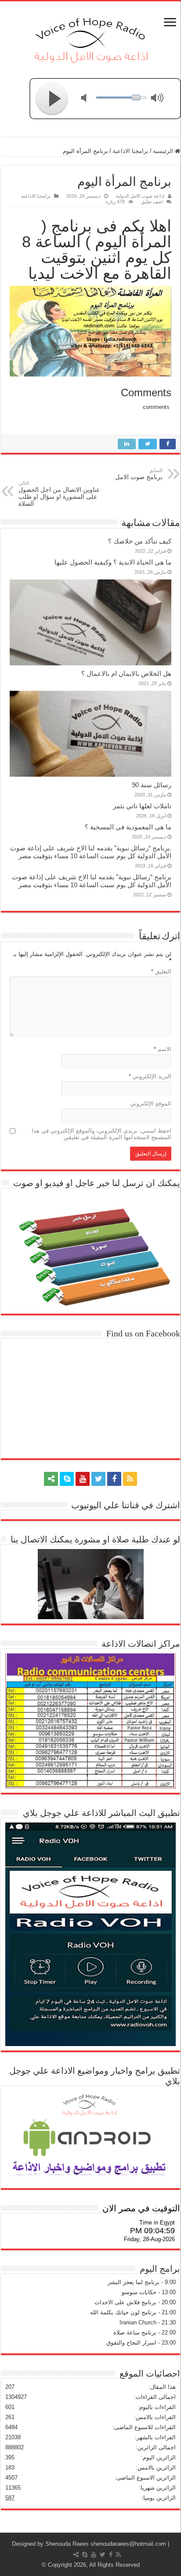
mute (89, 99)
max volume (159, 99)
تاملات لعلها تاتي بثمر (142, 806)
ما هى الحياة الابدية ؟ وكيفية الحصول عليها (113, 562)
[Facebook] (114, 1479)
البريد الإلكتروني (150, 1076)
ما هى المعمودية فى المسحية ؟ (128, 827)
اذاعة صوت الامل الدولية (140, 196)
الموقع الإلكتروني (151, 1103)
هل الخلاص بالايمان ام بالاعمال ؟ (126, 673)
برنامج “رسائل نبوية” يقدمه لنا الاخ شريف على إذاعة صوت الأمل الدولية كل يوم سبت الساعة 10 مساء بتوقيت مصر (92, 881)
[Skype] (67, 1479)
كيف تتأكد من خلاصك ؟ (140, 541)
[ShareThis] (51, 1479)
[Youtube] (83, 1479)
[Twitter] (98, 1479)
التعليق (161, 972)
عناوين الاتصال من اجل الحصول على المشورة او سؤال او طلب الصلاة (59, 494)
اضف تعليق (152, 202)
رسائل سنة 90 (152, 785)
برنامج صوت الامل (139, 474)
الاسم (163, 1049)
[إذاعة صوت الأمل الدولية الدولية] (90, 38)
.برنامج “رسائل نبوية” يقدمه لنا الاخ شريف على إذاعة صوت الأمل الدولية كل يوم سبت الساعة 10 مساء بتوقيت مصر (91, 852)
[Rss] (130, 1479)
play (52, 99)
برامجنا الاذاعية (130, 151)
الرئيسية (164, 151)
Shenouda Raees (67, 2544)
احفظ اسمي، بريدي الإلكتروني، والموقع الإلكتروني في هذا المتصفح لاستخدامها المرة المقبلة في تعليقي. (101, 1134)
